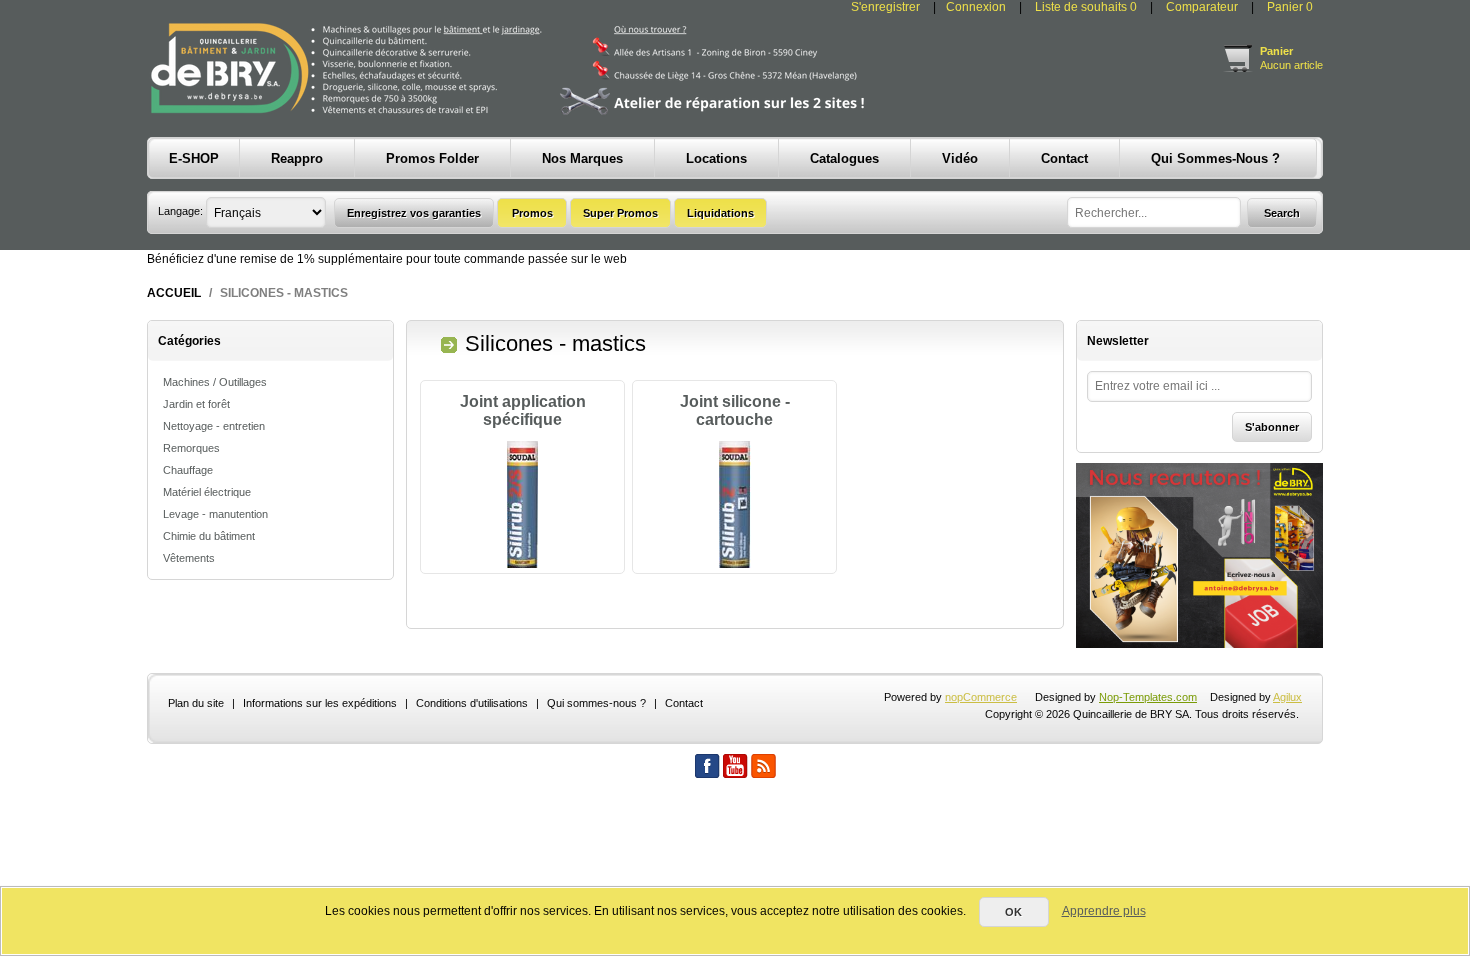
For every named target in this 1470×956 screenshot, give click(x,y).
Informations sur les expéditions (320, 703)
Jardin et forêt (196, 404)
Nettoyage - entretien (214, 426)
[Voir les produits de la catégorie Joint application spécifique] (523, 505)
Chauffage (188, 470)
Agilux (1287, 697)
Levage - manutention (215, 514)
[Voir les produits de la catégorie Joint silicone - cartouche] (735, 505)
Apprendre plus (1104, 911)
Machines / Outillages (215, 382)
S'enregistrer (885, 7)
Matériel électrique (207, 492)
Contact (684, 703)
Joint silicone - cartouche (735, 410)
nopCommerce (981, 697)
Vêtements (189, 558)
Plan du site (196, 703)
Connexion (976, 7)
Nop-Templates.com (1148, 697)
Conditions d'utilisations (472, 703)
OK (1013, 912)
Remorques (191, 448)
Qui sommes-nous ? (596, 703)
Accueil (174, 293)
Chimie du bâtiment (209, 536)
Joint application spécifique (523, 410)
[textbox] (1154, 212)
